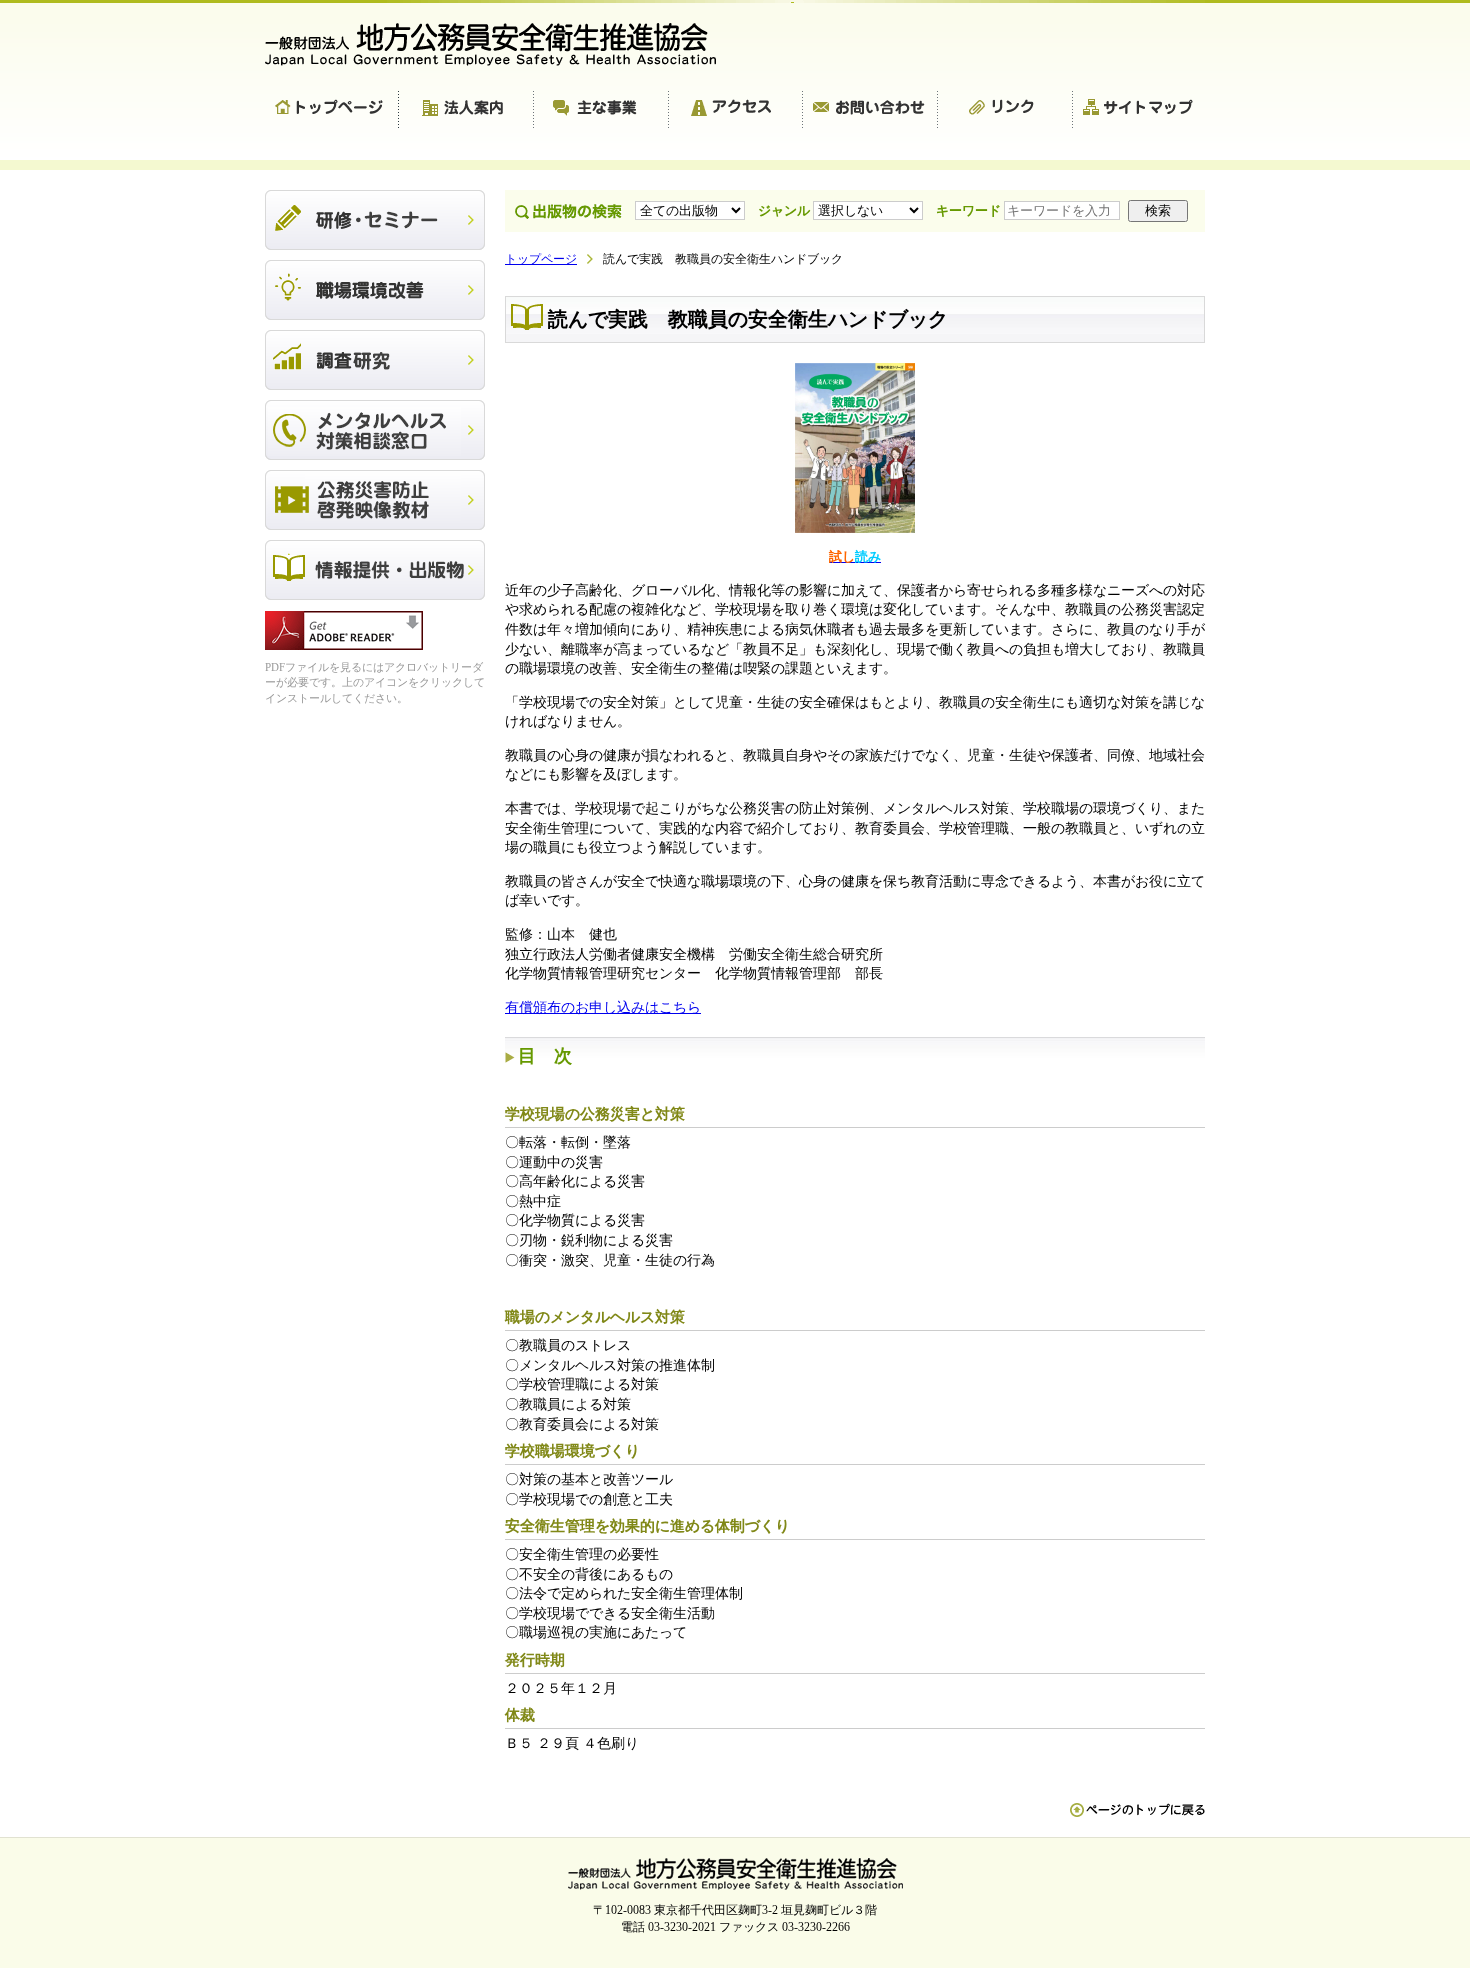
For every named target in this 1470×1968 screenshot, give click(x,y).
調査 (375, 360)
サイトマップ (1139, 110)
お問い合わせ (870, 110)
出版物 (375, 570)
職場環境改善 (375, 290)
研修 (375, 220)
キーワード (970, 210)
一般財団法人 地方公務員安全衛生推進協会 (500, 44)
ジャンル (785, 210)
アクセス (736, 110)
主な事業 (601, 110)
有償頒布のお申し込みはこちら (603, 1007)
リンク (1005, 110)
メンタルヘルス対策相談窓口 (375, 430)
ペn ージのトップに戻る (1137, 1820)
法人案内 (466, 110)
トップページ (332, 110)
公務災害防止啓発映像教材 (375, 500)
